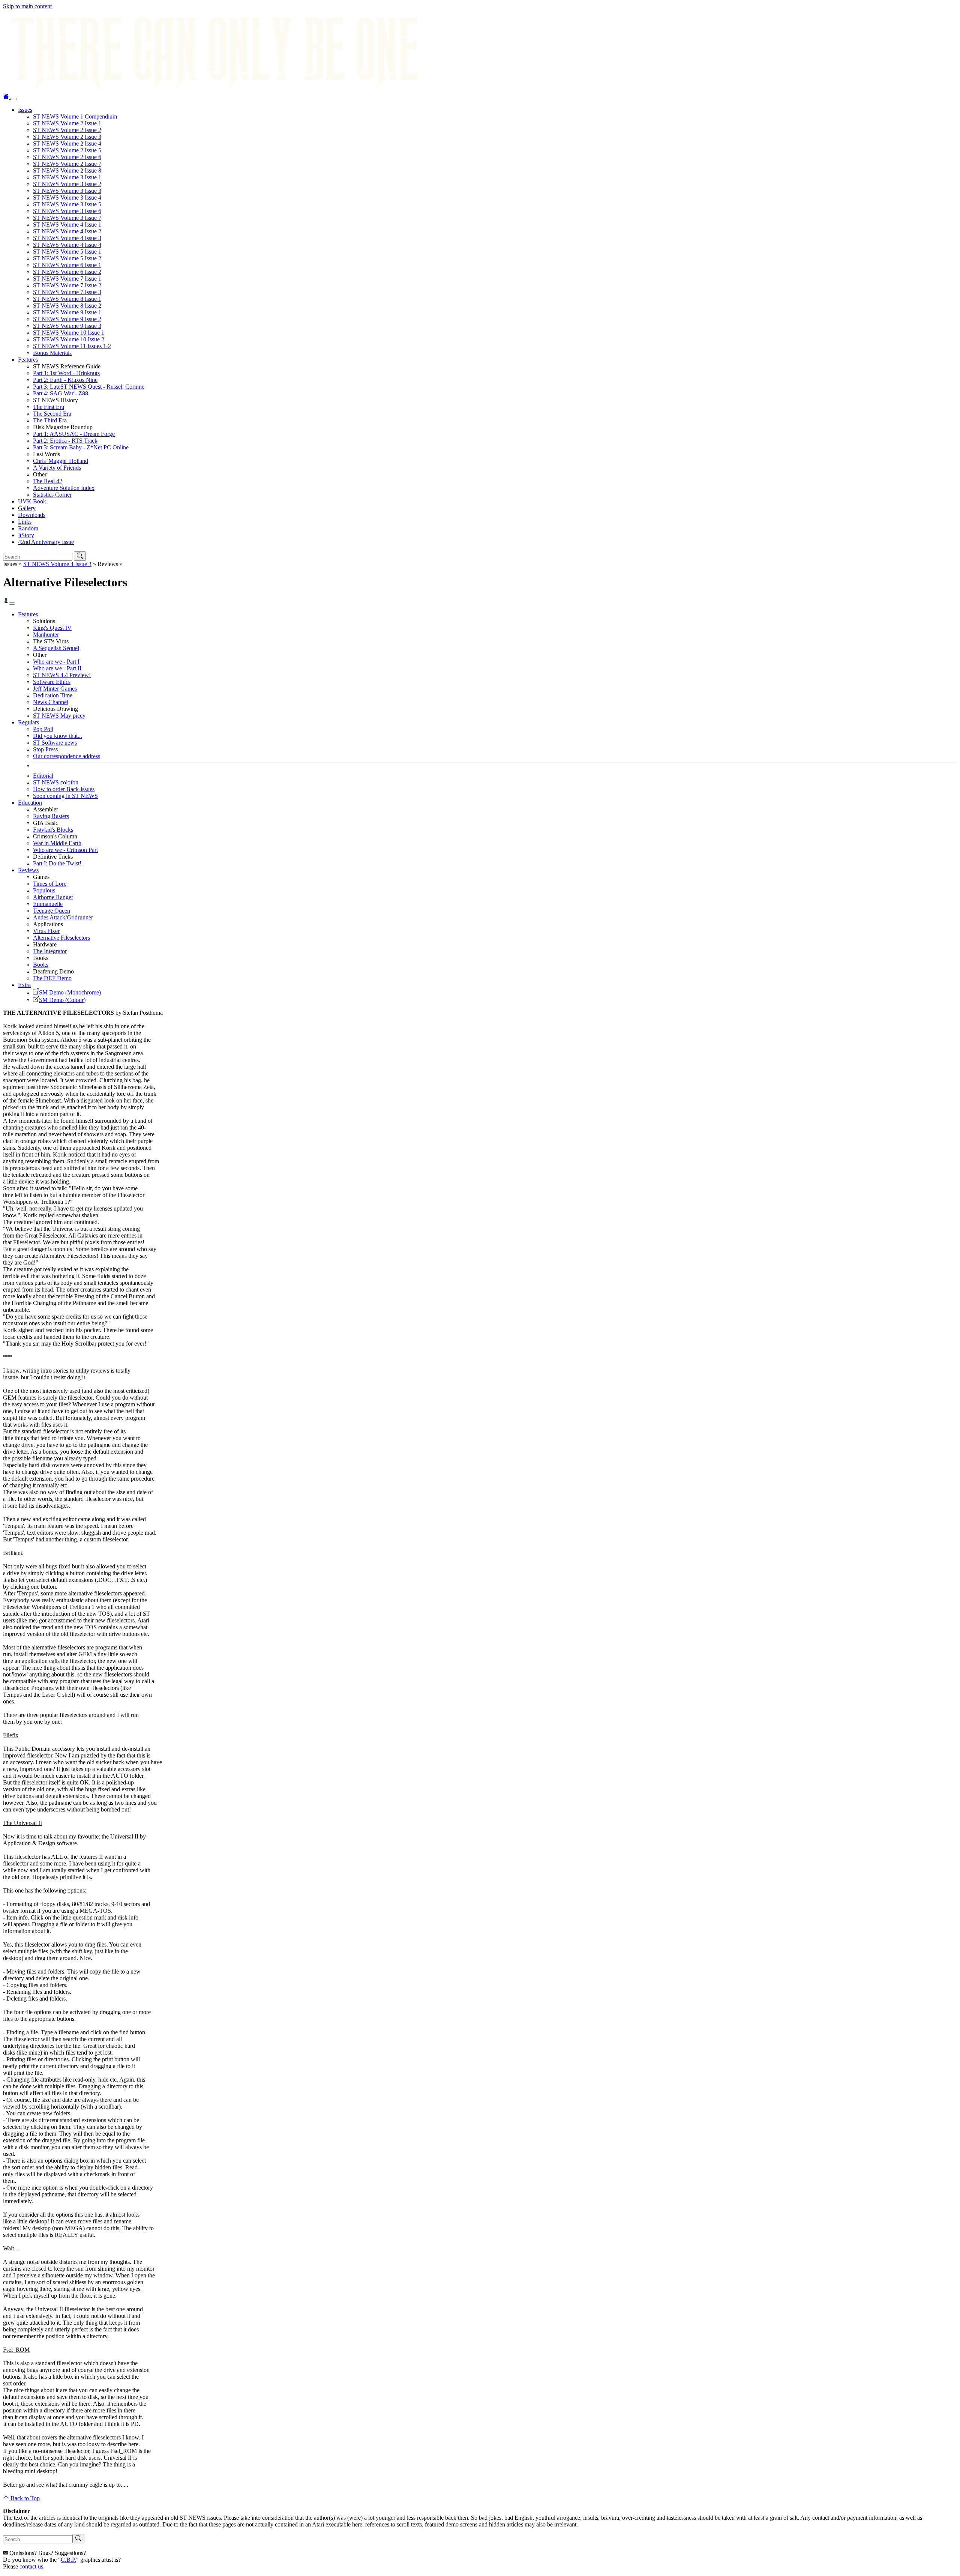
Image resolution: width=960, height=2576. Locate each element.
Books (41, 965)
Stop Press (45, 749)
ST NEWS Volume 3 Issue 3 (67, 191)
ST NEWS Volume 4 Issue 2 (67, 231)
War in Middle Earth (57, 843)
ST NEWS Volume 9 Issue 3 (67, 326)
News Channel (51, 702)
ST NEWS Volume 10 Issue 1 (69, 333)
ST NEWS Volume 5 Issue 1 (67, 252)
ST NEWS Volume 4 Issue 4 (67, 245)
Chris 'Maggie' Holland (61, 461)
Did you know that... (58, 736)
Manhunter (46, 635)
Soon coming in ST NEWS (65, 796)
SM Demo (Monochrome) (70, 992)
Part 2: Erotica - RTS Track (65, 441)
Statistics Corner (52, 495)
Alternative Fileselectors (61, 938)
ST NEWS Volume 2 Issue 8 (67, 170)
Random (28, 528)
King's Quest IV (52, 628)
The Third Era (50, 420)
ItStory (26, 535)
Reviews (28, 870)
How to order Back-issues (64, 789)
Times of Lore (50, 884)
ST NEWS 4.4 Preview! (62, 675)
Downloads (32, 515)
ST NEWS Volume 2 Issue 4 (67, 143)
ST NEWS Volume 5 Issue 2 (67, 258)
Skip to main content (27, 6)
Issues (25, 110)
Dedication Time (53, 695)
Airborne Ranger (53, 897)
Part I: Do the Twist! (57, 863)
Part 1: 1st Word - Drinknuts (66, 373)
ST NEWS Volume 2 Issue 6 (67, 157)
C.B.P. (68, 2560)
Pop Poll (43, 729)
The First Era (49, 407)
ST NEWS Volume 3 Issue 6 (67, 211)
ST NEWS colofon (56, 782)
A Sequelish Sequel (56, 648)
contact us (31, 2566)
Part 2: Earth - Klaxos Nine (65, 380)
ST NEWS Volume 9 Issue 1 (67, 312)
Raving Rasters (51, 816)
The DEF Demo (52, 978)
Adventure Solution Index (64, 488)
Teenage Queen (52, 911)
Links (25, 522)
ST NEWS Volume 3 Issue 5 (67, 204)
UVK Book (32, 501)
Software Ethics (52, 682)
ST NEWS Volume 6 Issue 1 (67, 265)
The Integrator (50, 951)
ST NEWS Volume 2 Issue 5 (67, 150)
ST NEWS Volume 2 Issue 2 (67, 130)
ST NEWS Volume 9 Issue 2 (67, 319)
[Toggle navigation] (13, 99)
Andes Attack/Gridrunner (63, 917)
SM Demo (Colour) (62, 1000)
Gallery (27, 508)
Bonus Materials (52, 353)
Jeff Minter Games (55, 689)
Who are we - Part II (57, 668)
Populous (44, 890)
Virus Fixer (46, 931)
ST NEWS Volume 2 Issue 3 (67, 137)
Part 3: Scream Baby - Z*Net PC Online (81, 447)
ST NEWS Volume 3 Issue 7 (67, 218)
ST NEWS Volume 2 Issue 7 (67, 164)
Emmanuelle (48, 904)
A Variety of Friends (57, 468)
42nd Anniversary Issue (46, 542)
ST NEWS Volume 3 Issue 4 (67, 198)
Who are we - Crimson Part (65, 850)
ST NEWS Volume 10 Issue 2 (69, 339)
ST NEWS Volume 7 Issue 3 (67, 292)
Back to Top (24, 2498)
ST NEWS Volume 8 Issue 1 (67, 299)
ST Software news (55, 743)
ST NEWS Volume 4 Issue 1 (67, 225)
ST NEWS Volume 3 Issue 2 (67, 184)
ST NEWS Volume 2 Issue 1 (67, 123)
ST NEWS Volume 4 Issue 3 (67, 238)
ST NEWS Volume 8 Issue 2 (67, 306)
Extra (24, 985)
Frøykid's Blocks (53, 830)
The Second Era (52, 414)
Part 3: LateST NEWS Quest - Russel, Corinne (89, 387)
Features (28, 360)
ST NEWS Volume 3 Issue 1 (67, 177)
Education (30, 803)
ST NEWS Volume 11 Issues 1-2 (72, 346)
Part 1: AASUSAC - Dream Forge (74, 434)
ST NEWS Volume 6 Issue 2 (67, 272)
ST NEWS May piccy (59, 716)
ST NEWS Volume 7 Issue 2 (67, 285)
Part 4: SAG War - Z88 (61, 393)
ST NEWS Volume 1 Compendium (75, 116)
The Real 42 (48, 481)
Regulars (28, 722)
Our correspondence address (67, 756)
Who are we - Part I (56, 662)
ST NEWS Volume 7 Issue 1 (67, 279)
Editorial (43, 776)
